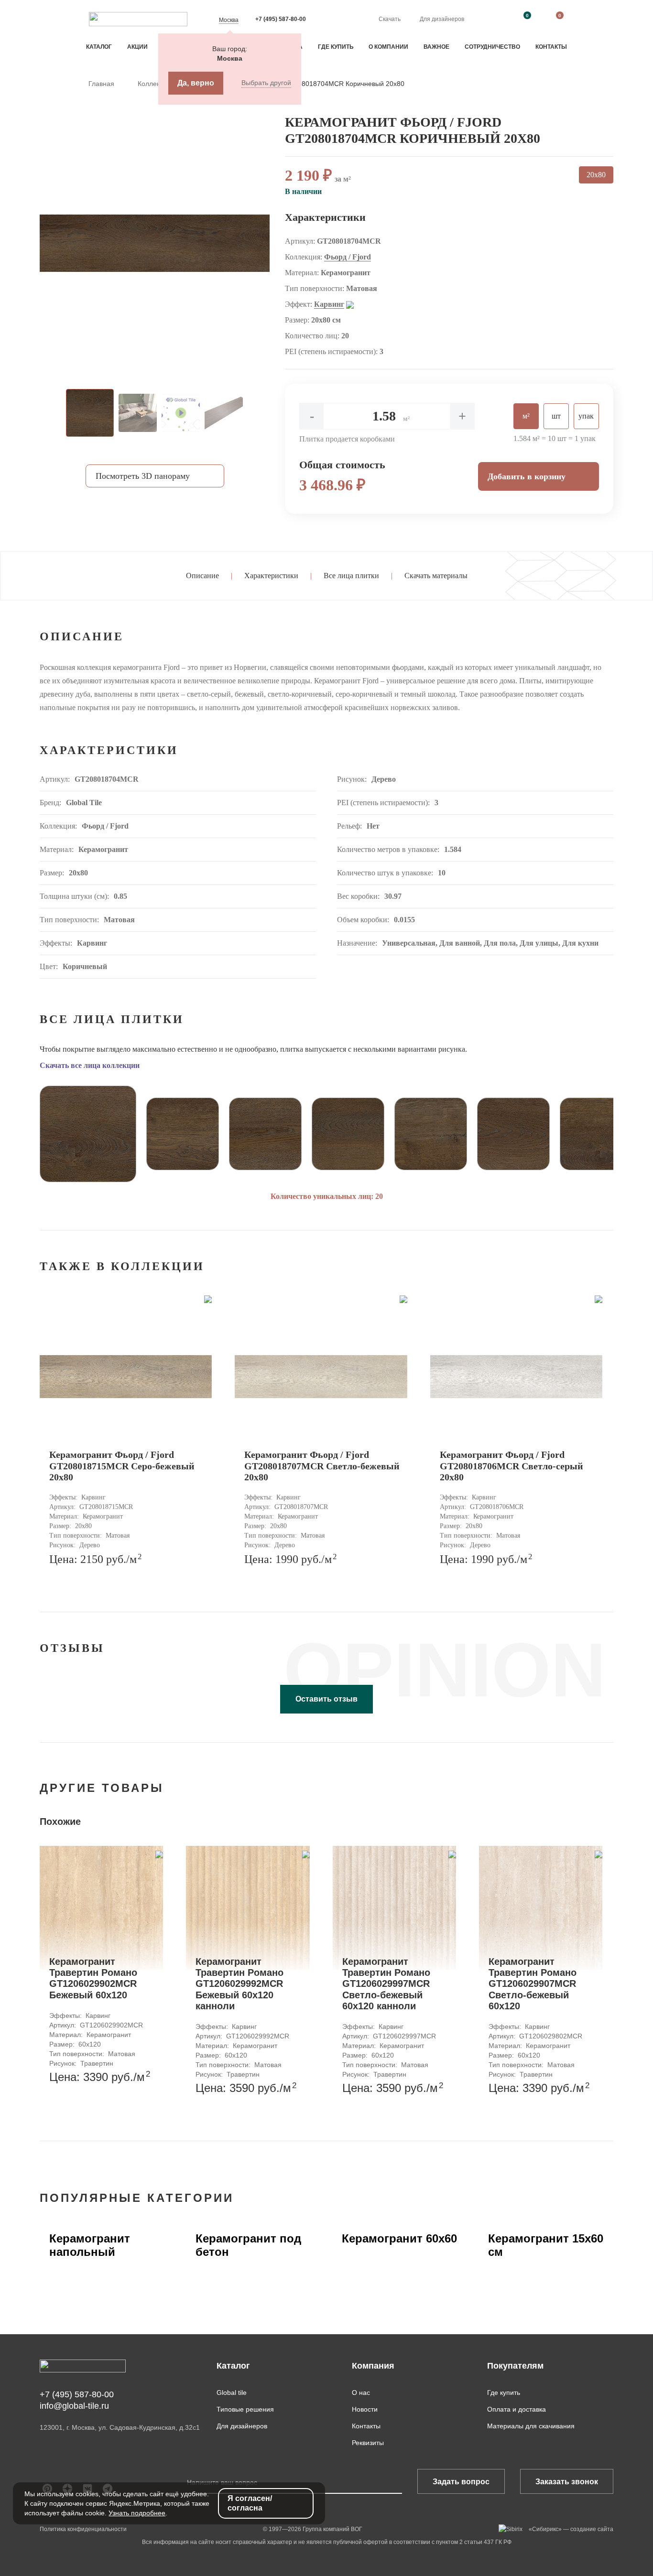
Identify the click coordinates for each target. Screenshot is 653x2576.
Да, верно (196, 83)
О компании (388, 47)
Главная (102, 84)
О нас (361, 2393)
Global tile (232, 2393)
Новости (365, 2409)
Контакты (551, 47)
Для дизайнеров (442, 19)
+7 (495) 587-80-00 (281, 19)
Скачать (390, 19)
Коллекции (155, 84)
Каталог (99, 47)
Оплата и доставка (517, 2409)
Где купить (336, 47)
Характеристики (271, 576)
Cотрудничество (492, 47)
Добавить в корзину (527, 476)
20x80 (596, 175)
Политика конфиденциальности (83, 2529)
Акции (137, 47)
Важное (436, 47)
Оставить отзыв (326, 1699)
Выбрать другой (266, 83)
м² (526, 416)
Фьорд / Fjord (348, 257)
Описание (202, 576)
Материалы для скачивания (531, 2426)
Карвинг (329, 304)
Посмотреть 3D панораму (143, 476)
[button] (18, 1130)
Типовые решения (245, 2409)
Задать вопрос (461, 2482)
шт (556, 416)
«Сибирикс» (545, 2529)
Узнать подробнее (137, 2513)
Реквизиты (368, 2443)
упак (586, 416)
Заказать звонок (567, 2482)
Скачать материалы (436, 576)
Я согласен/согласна (250, 2503)
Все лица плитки (351, 576)
